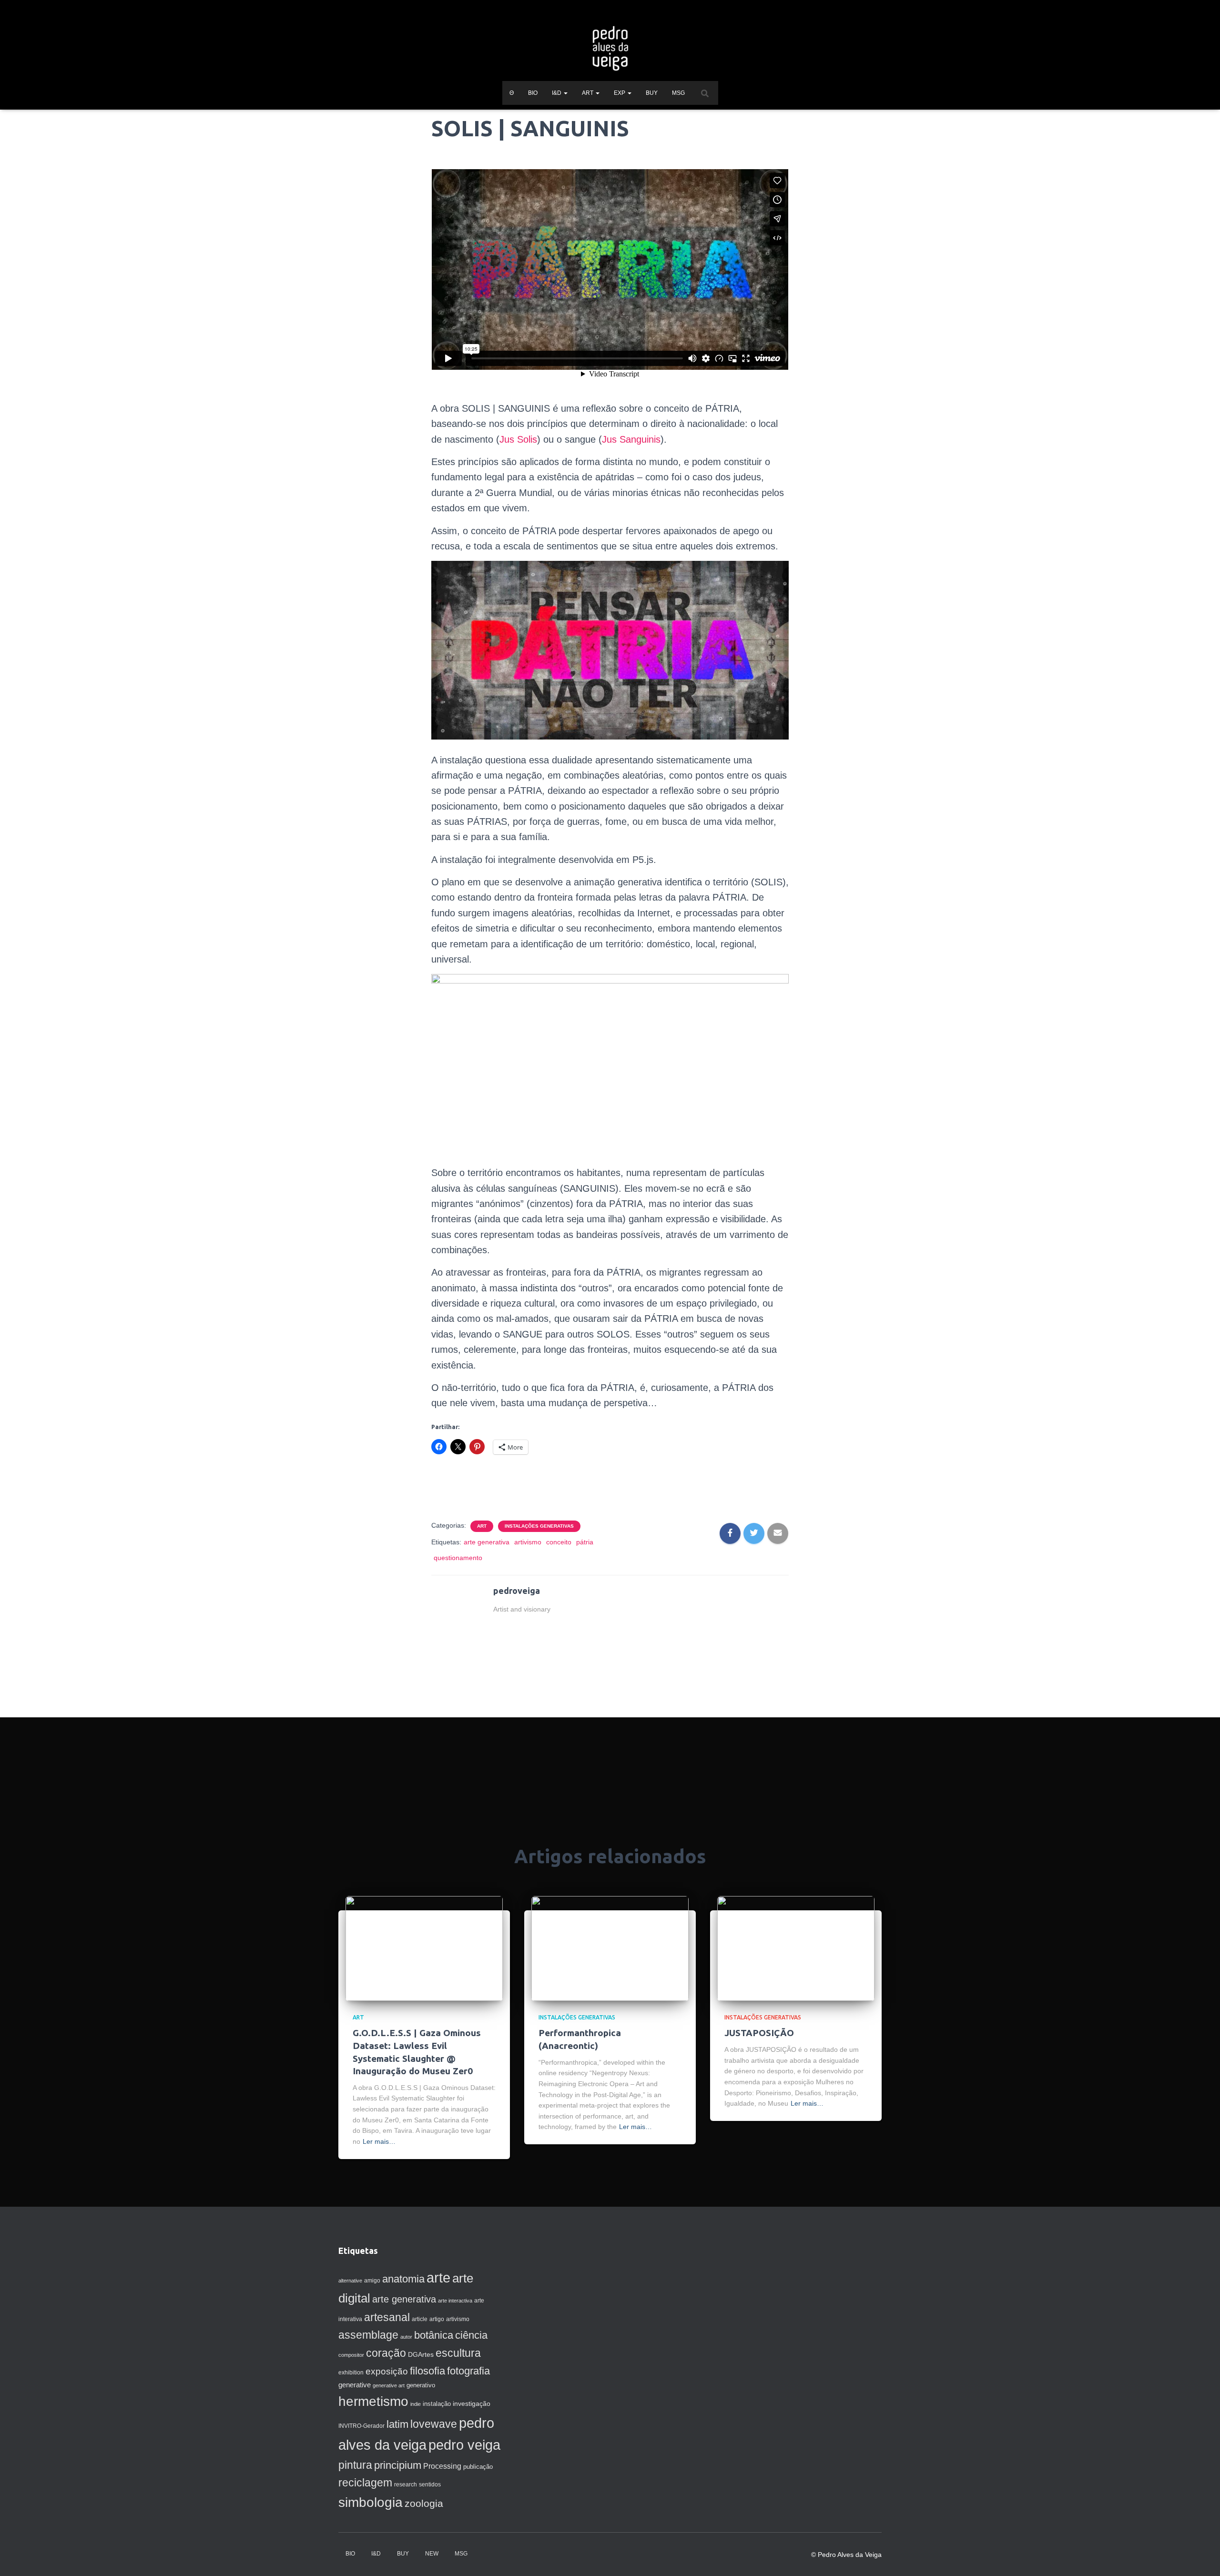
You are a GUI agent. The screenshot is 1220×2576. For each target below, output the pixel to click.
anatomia (403, 2279)
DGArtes (421, 2354)
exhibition (351, 2373)
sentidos (430, 2485)
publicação (478, 2467)
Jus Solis (518, 439)
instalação (437, 2404)
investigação (472, 2404)
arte (438, 2277)
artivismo (528, 1542)
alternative (350, 2281)
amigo (372, 2281)
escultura (458, 2353)
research (406, 2485)
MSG (678, 93)
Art (482, 1526)
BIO (533, 93)
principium (398, 2465)
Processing (442, 2466)
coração (386, 2353)
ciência (471, 2335)
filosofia (427, 2371)
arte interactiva (455, 2301)
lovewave (434, 2424)
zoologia (424, 2504)
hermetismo (373, 2401)
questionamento (458, 1558)
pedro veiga (464, 2445)
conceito (559, 1542)
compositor (351, 2355)
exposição (387, 2371)
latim (397, 2424)
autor (406, 2337)
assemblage (368, 2335)
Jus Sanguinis (631, 439)
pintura (355, 2465)
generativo (421, 2385)
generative (355, 2385)
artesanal (387, 2317)
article (420, 2319)
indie (416, 2404)
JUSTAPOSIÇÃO (759, 2033)
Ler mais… (379, 2141)
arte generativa (487, 1542)
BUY (652, 93)
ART (588, 93)
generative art (389, 2385)
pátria (585, 1542)
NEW (432, 2554)
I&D (557, 93)
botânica (434, 2335)
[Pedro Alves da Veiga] (610, 48)
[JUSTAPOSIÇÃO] (796, 1948)
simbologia (371, 2502)
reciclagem (365, 2483)
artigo (437, 2319)
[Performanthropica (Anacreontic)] (610, 1948)
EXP (620, 93)
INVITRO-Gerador (361, 2426)
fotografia (468, 2371)
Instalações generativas (539, 1526)
